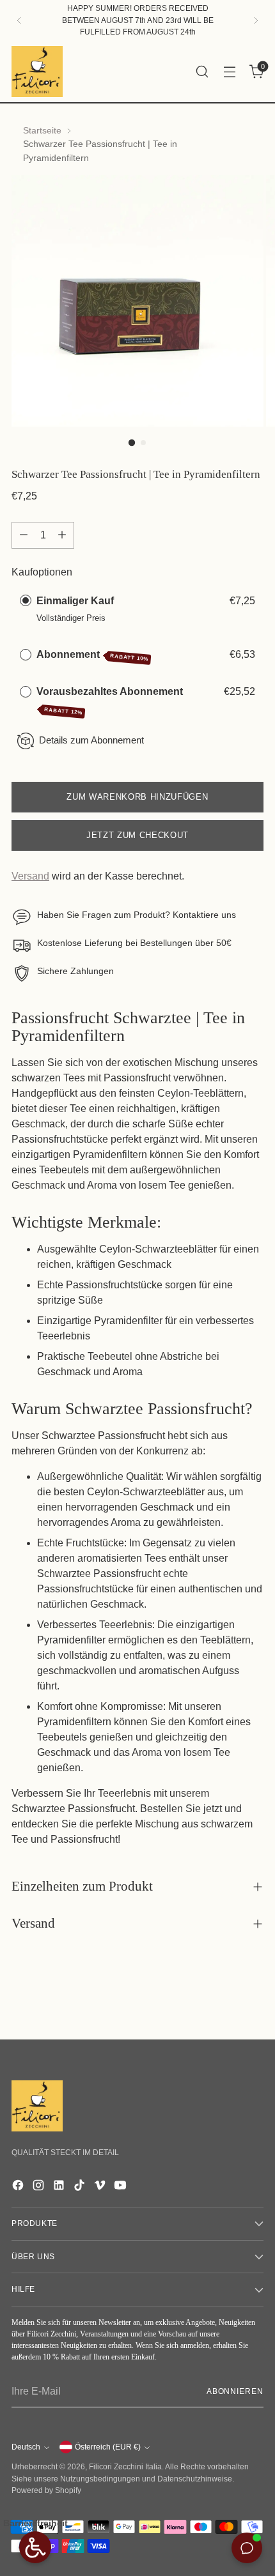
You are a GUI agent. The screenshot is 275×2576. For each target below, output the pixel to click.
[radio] (26, 601)
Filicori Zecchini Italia (125, 2467)
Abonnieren (235, 2391)
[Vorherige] (19, 20)
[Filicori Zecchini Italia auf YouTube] (122, 2187)
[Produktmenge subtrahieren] (24, 535)
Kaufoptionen (42, 572)
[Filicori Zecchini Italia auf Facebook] (19, 2187)
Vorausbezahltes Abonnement (111, 701)
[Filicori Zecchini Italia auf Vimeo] (101, 2187)
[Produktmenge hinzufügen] (62, 535)
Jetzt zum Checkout (137, 835)
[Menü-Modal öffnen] (229, 71)
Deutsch (26, 2447)
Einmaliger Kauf (75, 601)
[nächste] (256, 20)
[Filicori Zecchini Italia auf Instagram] (40, 2187)
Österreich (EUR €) (108, 2447)
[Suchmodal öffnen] (202, 71)
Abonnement (92, 656)
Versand (30, 876)
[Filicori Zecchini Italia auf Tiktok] (81, 2187)
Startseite (42, 130)
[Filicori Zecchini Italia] (37, 72)
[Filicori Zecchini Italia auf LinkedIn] (60, 2187)
